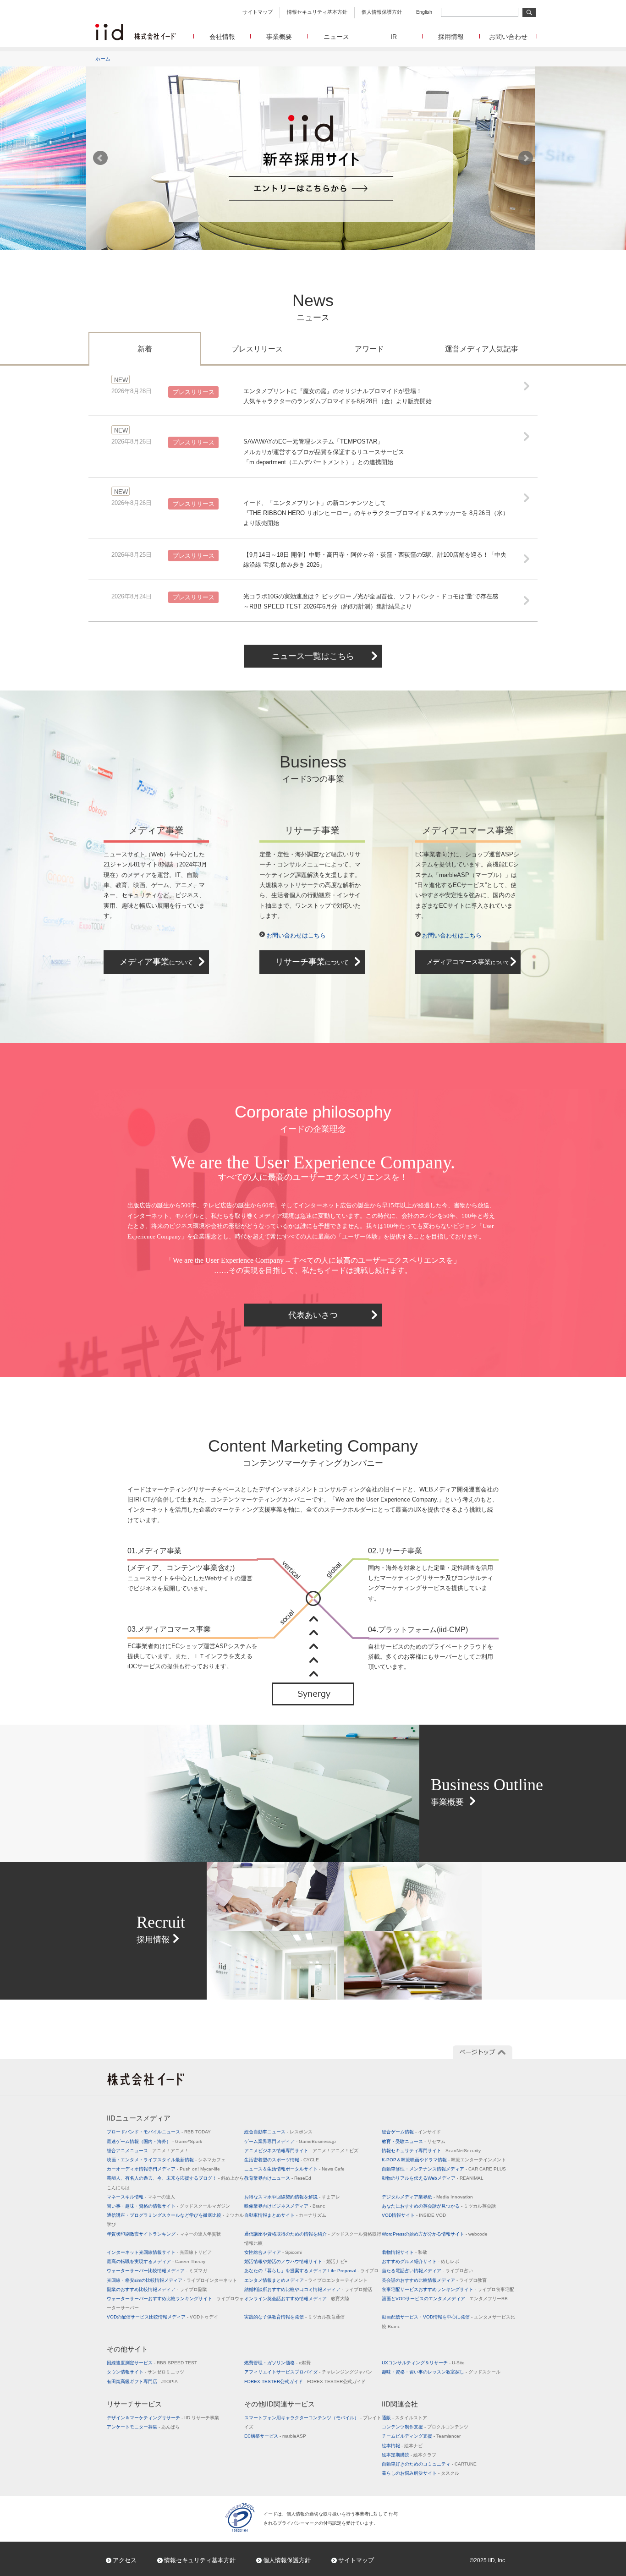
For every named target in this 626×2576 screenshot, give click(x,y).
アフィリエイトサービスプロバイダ (308, 2372)
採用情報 (451, 37)
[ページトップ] (483, 2052)
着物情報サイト (404, 2252)
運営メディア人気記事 (482, 349)
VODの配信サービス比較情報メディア (162, 2317)
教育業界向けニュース (278, 2178)
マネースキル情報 (141, 2197)
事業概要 (279, 37)
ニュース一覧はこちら (313, 656)
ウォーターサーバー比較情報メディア (157, 2271)
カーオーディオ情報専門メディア (163, 2169)
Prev (100, 158)
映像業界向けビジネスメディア (285, 2206)
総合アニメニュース (148, 2151)
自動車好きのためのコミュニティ (429, 2464)
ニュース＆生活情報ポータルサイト (294, 2169)
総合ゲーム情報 (411, 2132)
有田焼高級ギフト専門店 (142, 2381)
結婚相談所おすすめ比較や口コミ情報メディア (308, 2289)
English (424, 12)
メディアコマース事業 (468, 962)
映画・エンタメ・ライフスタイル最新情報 (166, 2160)
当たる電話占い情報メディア (427, 2271)
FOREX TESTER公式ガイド (305, 2381)
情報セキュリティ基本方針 (317, 12)
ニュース (336, 37)
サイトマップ (258, 12)
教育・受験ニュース (414, 2141)
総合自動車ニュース (278, 2132)
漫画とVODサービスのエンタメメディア (445, 2299)
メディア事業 (156, 962)
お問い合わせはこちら (296, 935)
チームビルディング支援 (421, 2436)
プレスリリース (257, 349)
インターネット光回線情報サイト (159, 2252)
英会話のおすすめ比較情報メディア (434, 2280)
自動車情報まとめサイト (285, 2215)
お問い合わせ (508, 37)
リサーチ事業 (312, 962)
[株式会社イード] (135, 28)
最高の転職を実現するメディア (156, 2261)
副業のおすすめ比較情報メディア (157, 2289)
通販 (404, 2418)
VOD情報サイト (414, 2215)
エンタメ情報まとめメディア (306, 2280)
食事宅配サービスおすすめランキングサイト (448, 2289)
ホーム (103, 59)
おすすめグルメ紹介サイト (420, 2261)
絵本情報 (402, 2446)
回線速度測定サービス (152, 2363)
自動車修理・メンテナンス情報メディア (444, 2169)
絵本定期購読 (409, 2455)
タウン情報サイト (146, 2372)
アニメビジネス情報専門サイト (301, 2151)
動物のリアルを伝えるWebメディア (433, 2178)
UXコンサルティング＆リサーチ (423, 2363)
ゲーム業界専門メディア (290, 2141)
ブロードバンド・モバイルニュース (159, 2132)
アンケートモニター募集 (143, 2427)
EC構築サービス (275, 2436)
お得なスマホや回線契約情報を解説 (292, 2197)
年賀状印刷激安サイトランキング (164, 2234)
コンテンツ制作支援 (425, 2427)
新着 (145, 349)
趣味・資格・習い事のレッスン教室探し (441, 2372)
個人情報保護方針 (382, 12)
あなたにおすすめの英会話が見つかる (439, 2206)
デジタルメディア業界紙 (427, 2197)
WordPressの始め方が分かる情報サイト (435, 2234)
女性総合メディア (273, 2252)
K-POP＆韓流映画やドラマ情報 (444, 2160)
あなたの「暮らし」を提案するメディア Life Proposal (311, 2271)
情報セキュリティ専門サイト (431, 2151)
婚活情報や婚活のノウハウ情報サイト (296, 2261)
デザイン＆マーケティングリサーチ (163, 2418)
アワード (369, 349)
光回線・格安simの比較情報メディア (172, 2280)
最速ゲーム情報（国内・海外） (154, 2141)
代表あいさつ (313, 1315)
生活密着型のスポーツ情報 (282, 2160)
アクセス (125, 2560)
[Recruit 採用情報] (313, 1867)
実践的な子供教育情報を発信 (294, 2317)
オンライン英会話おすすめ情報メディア (297, 2299)
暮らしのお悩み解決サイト (420, 2473)
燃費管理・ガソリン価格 (277, 2363)
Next (526, 158)
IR (394, 37)
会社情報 (222, 37)
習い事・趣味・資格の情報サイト (168, 2206)
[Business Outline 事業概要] (313, 1729)
